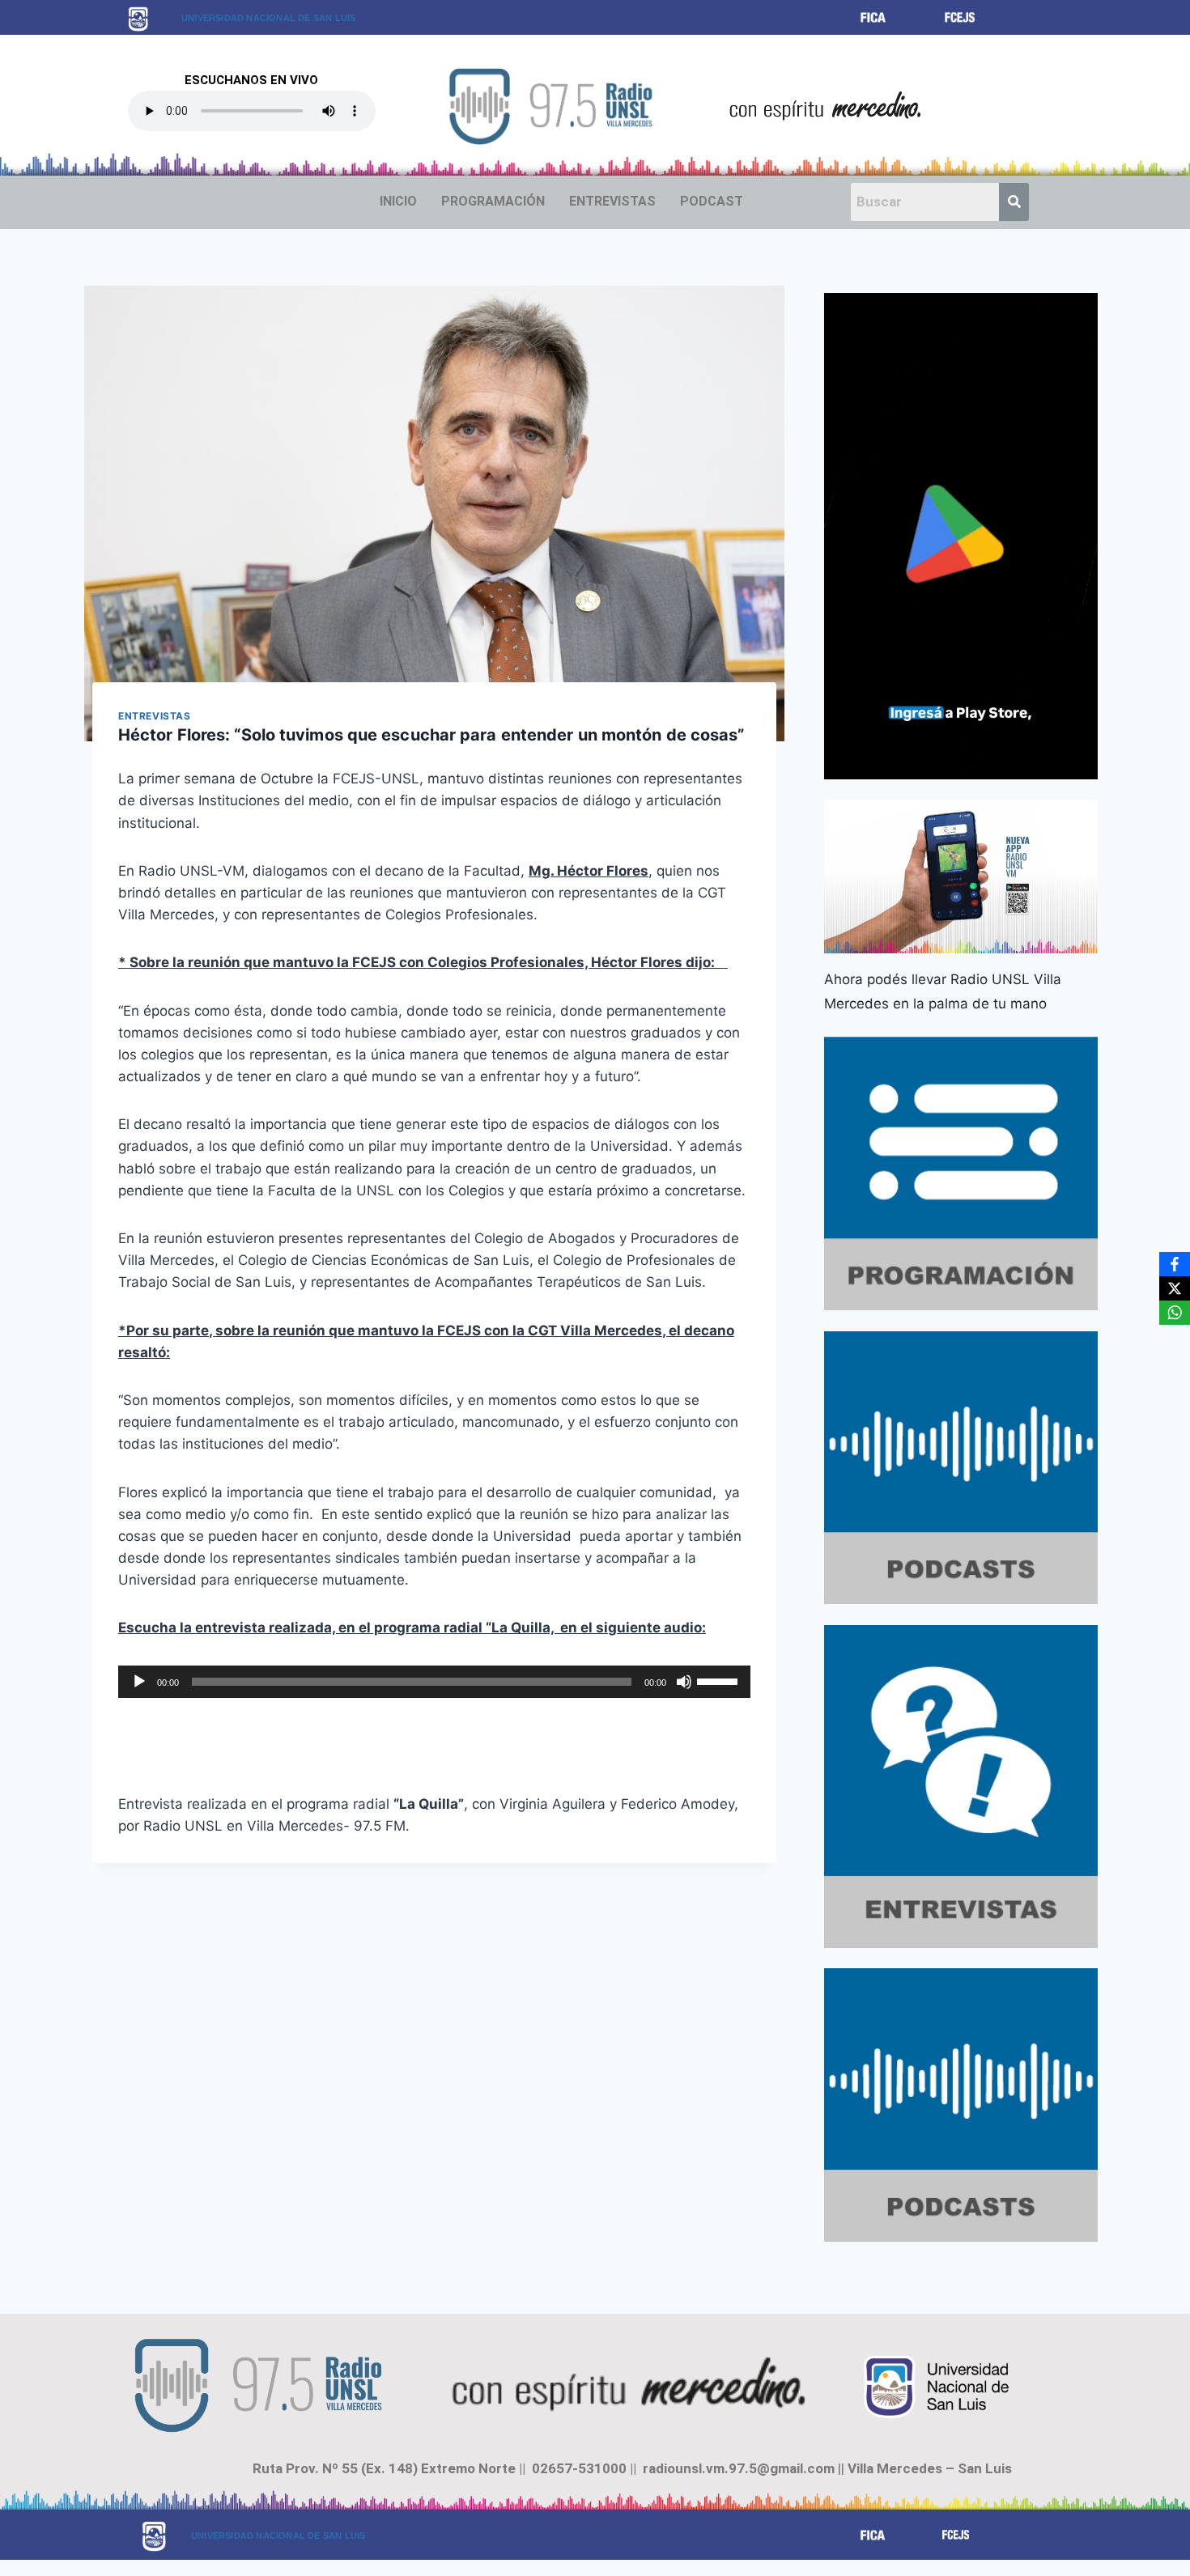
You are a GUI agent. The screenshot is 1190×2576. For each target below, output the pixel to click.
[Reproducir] (139, 1682)
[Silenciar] (684, 1682)
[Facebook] (1175, 1264)
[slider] (720, 1680)
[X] (1175, 1288)
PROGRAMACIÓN (493, 201)
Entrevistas (155, 716)
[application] (434, 1682)
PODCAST (712, 201)
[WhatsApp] (1175, 1313)
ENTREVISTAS (612, 201)
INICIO (398, 201)
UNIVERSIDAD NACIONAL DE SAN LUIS (268, 18)
